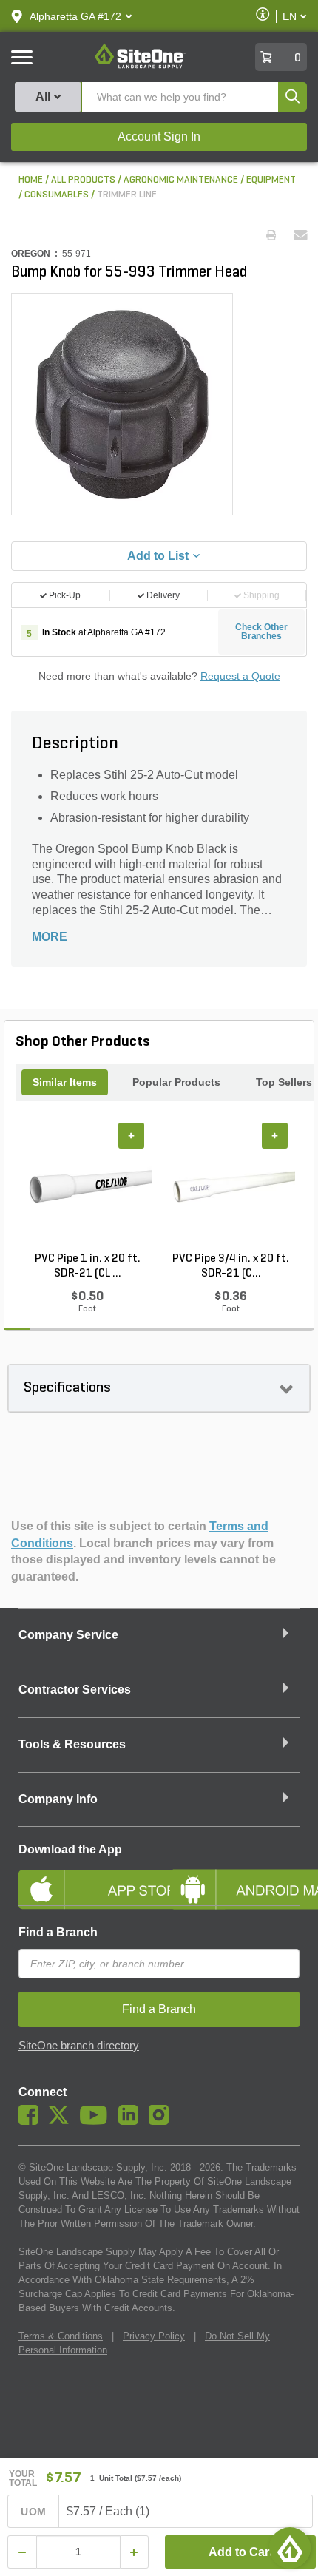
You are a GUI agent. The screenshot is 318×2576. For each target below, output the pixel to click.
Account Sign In (159, 136)
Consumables (57, 195)
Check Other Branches (261, 632)
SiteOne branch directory (79, 2046)
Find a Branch (58, 1932)
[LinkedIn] (132, 2121)
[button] (75, 16)
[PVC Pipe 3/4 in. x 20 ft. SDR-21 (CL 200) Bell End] (231, 1187)
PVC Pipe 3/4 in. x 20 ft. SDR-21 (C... (231, 1266)
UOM (33, 2512)
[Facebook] (32, 2121)
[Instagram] (162, 2121)
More (50, 937)
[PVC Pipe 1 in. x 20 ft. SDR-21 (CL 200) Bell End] (87, 1187)
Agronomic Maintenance (181, 180)
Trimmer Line (127, 195)
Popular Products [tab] (176, 1082)
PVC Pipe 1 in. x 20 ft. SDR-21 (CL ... (88, 1266)
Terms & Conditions (61, 2336)
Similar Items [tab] (65, 1082)
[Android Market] (235, 1877)
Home (31, 180)
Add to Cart (241, 2552)
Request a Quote (240, 676)
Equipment (271, 180)
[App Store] (83, 1877)
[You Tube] (97, 2121)
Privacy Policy (154, 2336)
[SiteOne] (140, 66)
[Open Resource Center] (290, 2548)
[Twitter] (62, 2121)
